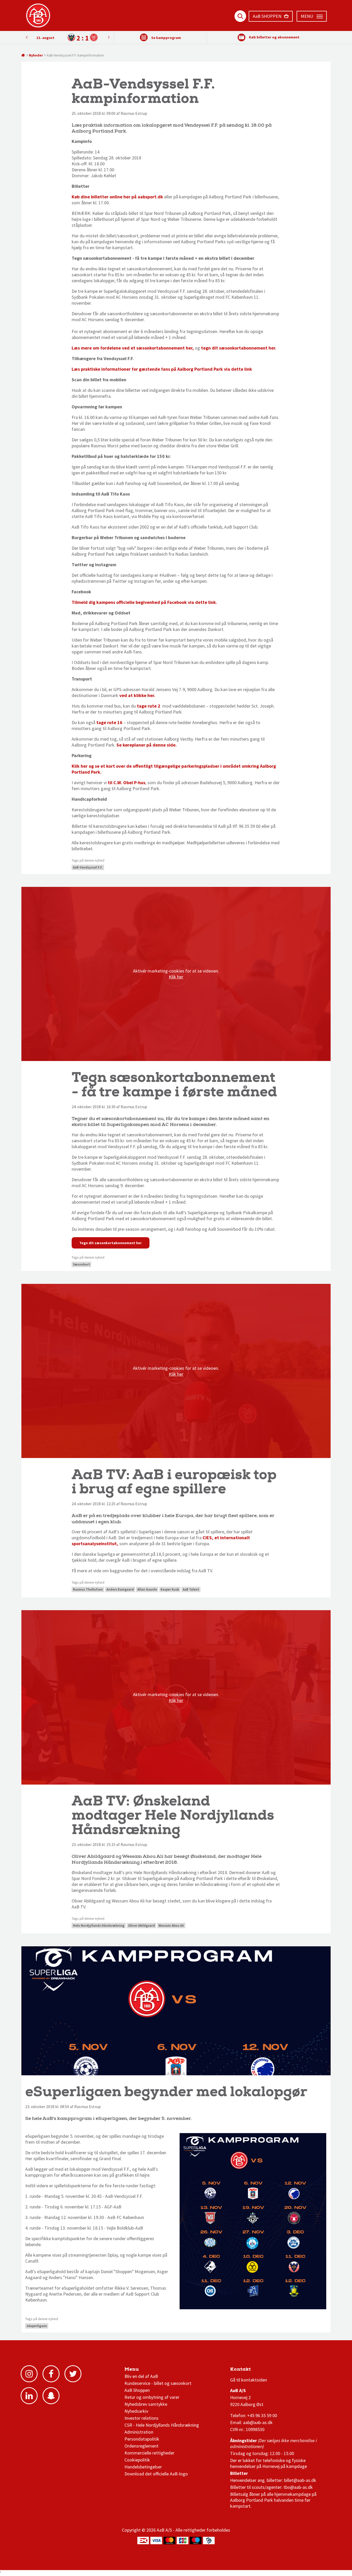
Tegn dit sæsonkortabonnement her (111, 1243)
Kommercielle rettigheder (149, 2453)
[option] (68, 38)
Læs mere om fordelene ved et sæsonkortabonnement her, (133, 348)
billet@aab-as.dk (300, 2480)
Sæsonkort (81, 1264)
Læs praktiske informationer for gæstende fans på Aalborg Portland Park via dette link (162, 369)
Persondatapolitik (142, 2439)
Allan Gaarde (147, 1589)
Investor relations (141, 2418)
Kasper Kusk (170, 1589)
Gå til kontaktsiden (249, 2380)
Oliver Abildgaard (141, 1926)
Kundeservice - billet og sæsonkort (158, 2383)
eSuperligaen (37, 2326)
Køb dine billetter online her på (117, 197)
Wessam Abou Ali (171, 1926)
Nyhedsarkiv (136, 2411)
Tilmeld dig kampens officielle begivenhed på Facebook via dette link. (144, 602)
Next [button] (27, 37)
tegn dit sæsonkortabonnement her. (239, 348)
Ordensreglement (142, 2446)
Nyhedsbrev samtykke (146, 2404)
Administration (139, 2432)
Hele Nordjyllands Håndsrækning (99, 1926)
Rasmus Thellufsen (88, 1589)
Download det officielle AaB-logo (156, 2474)
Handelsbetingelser (143, 2467)
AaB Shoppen (137, 2390)
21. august (45, 38)
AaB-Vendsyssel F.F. (88, 867)
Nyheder (36, 55)
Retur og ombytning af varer (152, 2397)
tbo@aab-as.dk (298, 2487)
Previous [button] (109, 37)
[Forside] (23, 55)
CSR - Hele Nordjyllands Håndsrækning (162, 2425)
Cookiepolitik (137, 2460)
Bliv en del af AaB (141, 2376)
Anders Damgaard (120, 1589)
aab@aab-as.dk (258, 2422)
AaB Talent (191, 1589)
